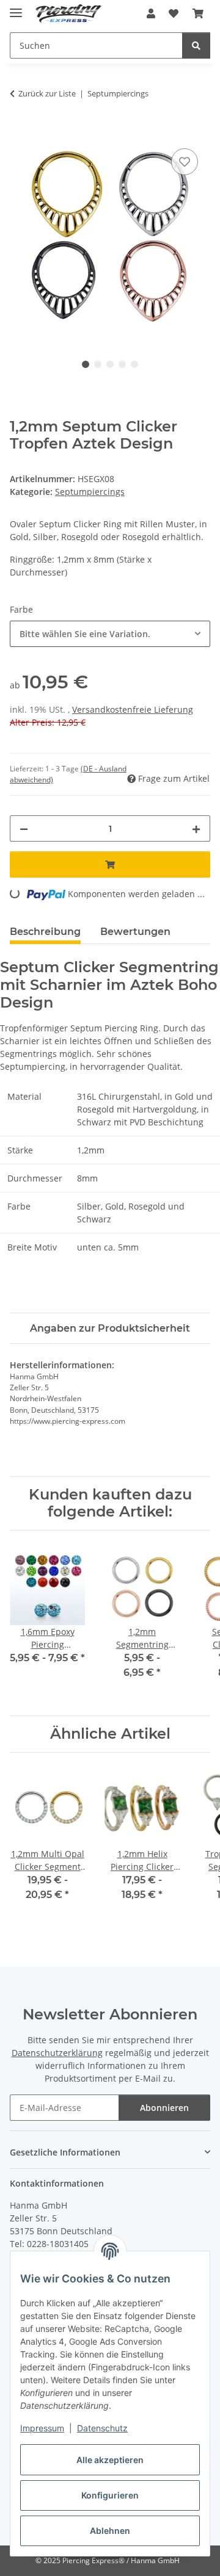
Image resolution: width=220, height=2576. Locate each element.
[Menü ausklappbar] (16, 8)
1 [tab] (86, 364)
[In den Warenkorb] (20, 132)
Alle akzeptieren (110, 2460)
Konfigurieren (110, 2495)
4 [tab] (122, 364)
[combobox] (110, 634)
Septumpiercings (90, 492)
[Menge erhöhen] (196, 828)
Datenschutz (102, 2428)
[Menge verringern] (24, 828)
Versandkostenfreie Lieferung (133, 709)
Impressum (42, 2428)
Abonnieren (164, 2108)
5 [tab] (134, 364)
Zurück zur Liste (47, 93)
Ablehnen (110, 2531)
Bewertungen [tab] (135, 932)
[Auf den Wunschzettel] (185, 162)
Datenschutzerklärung (57, 2053)
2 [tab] (98, 364)
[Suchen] (196, 45)
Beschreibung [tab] (45, 932)
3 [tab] (110, 364)
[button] (151, 13)
